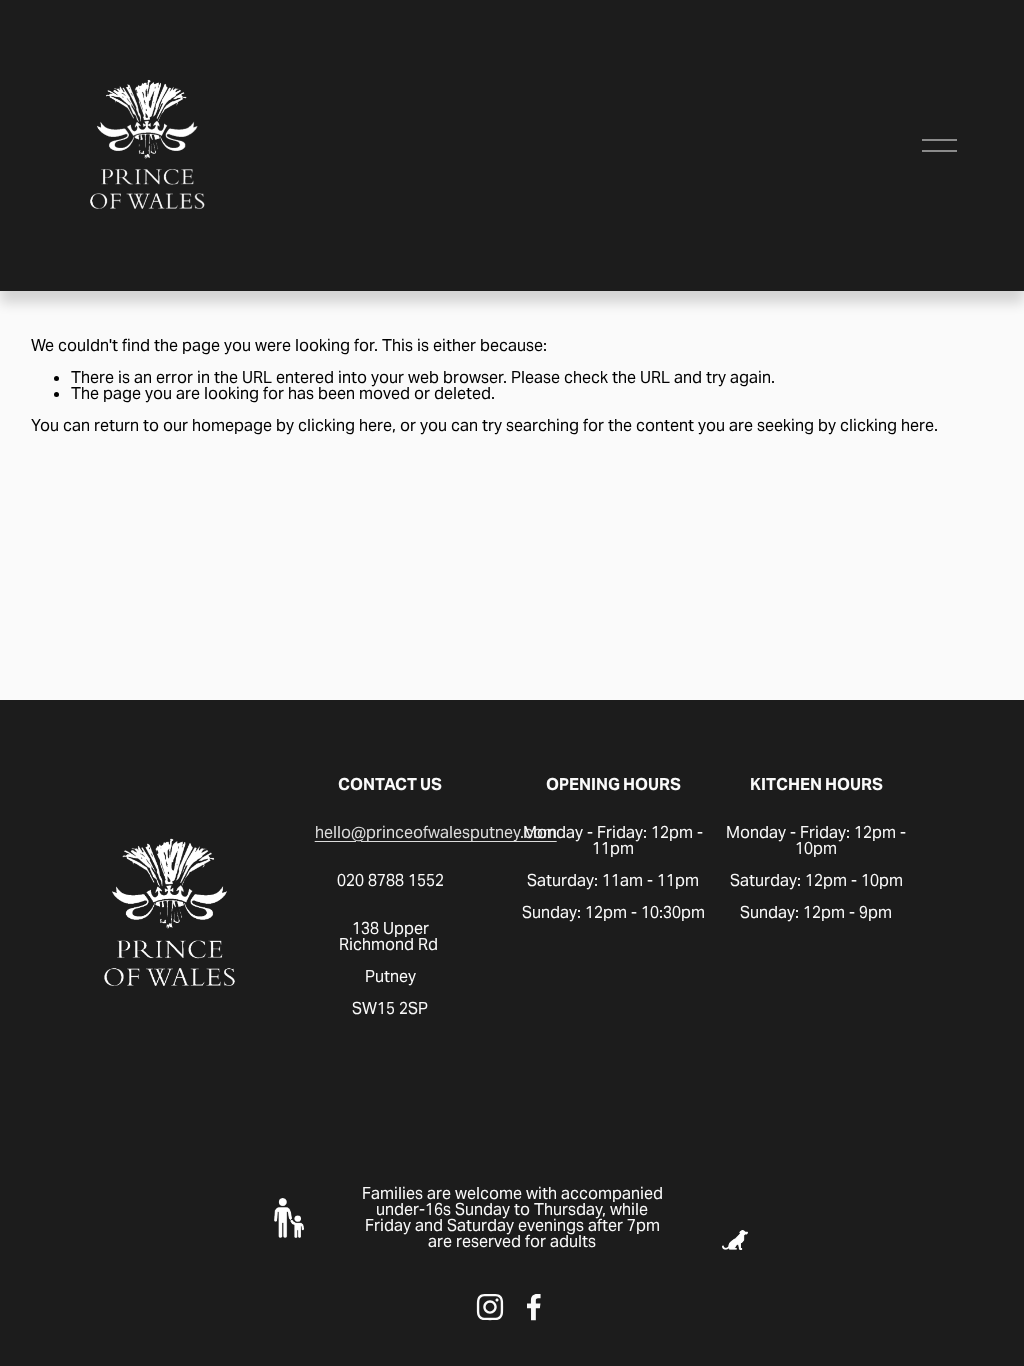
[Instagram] (490, 1307)
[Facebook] (534, 1307)
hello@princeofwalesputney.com (436, 833)
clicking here (345, 425)
